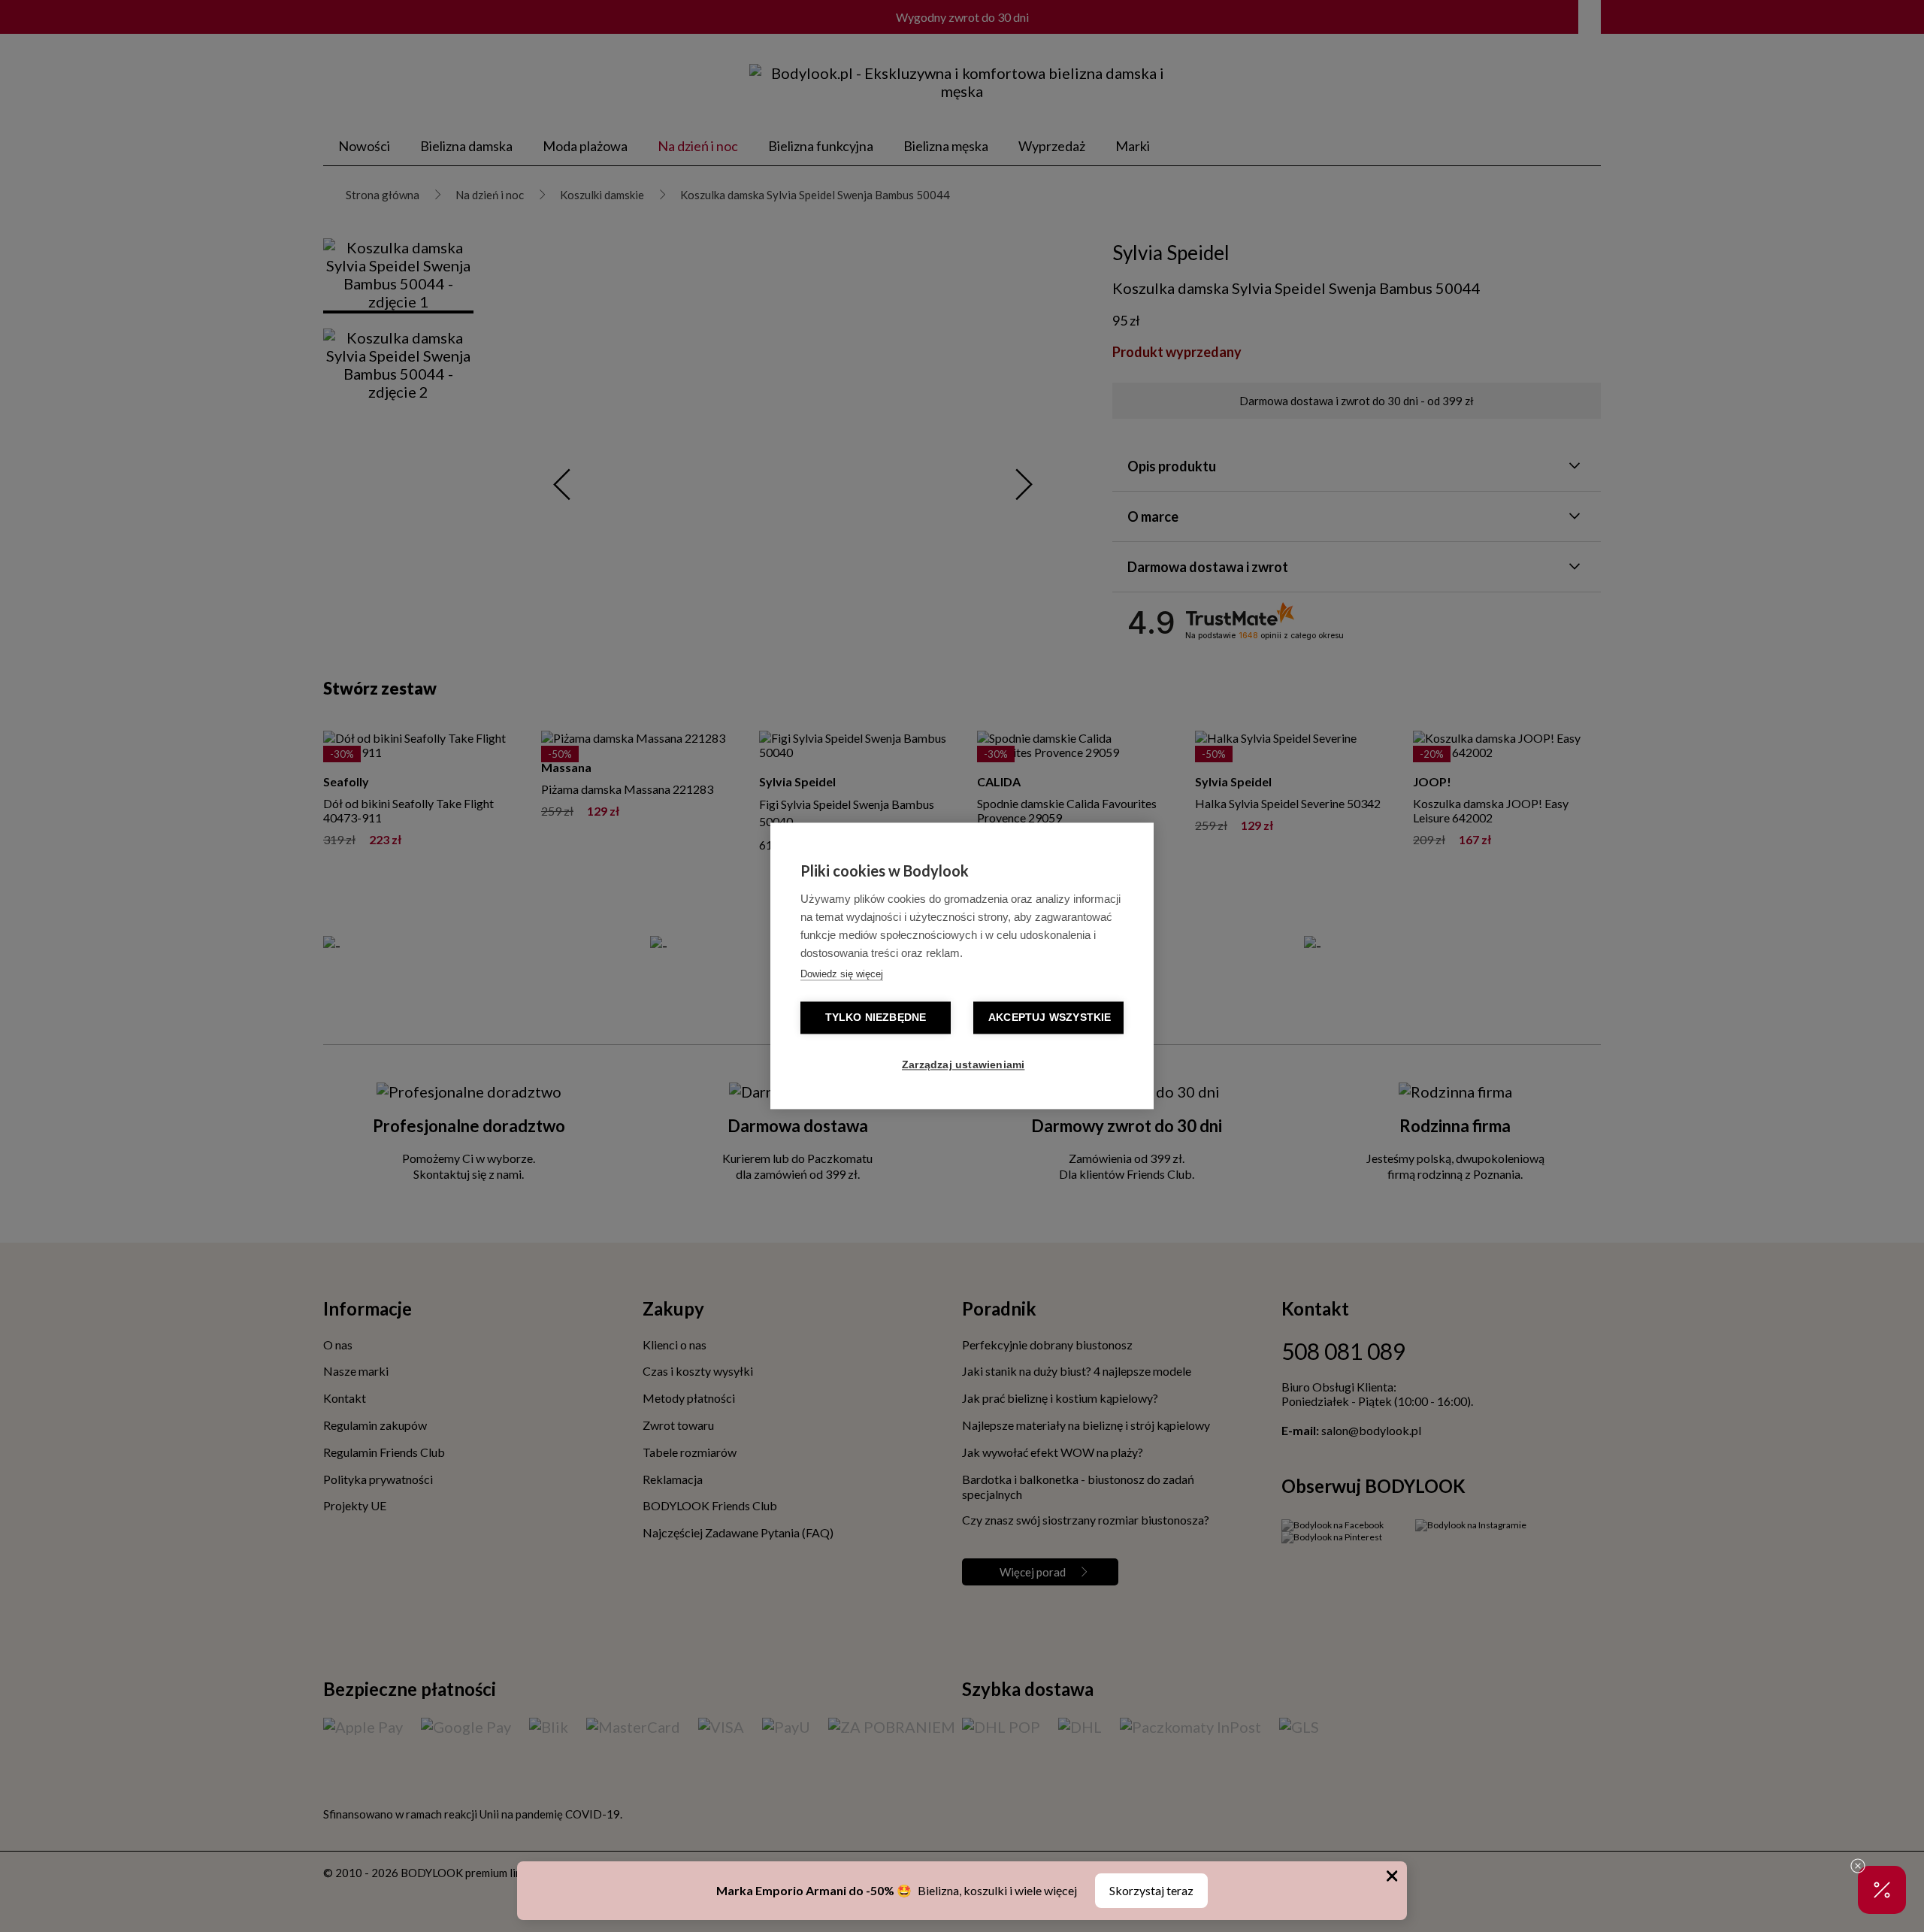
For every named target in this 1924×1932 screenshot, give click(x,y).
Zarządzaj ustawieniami (963, 1066)
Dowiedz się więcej (842, 975)
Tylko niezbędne (876, 1018)
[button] (1882, 1890)
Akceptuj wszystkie (1050, 1018)
